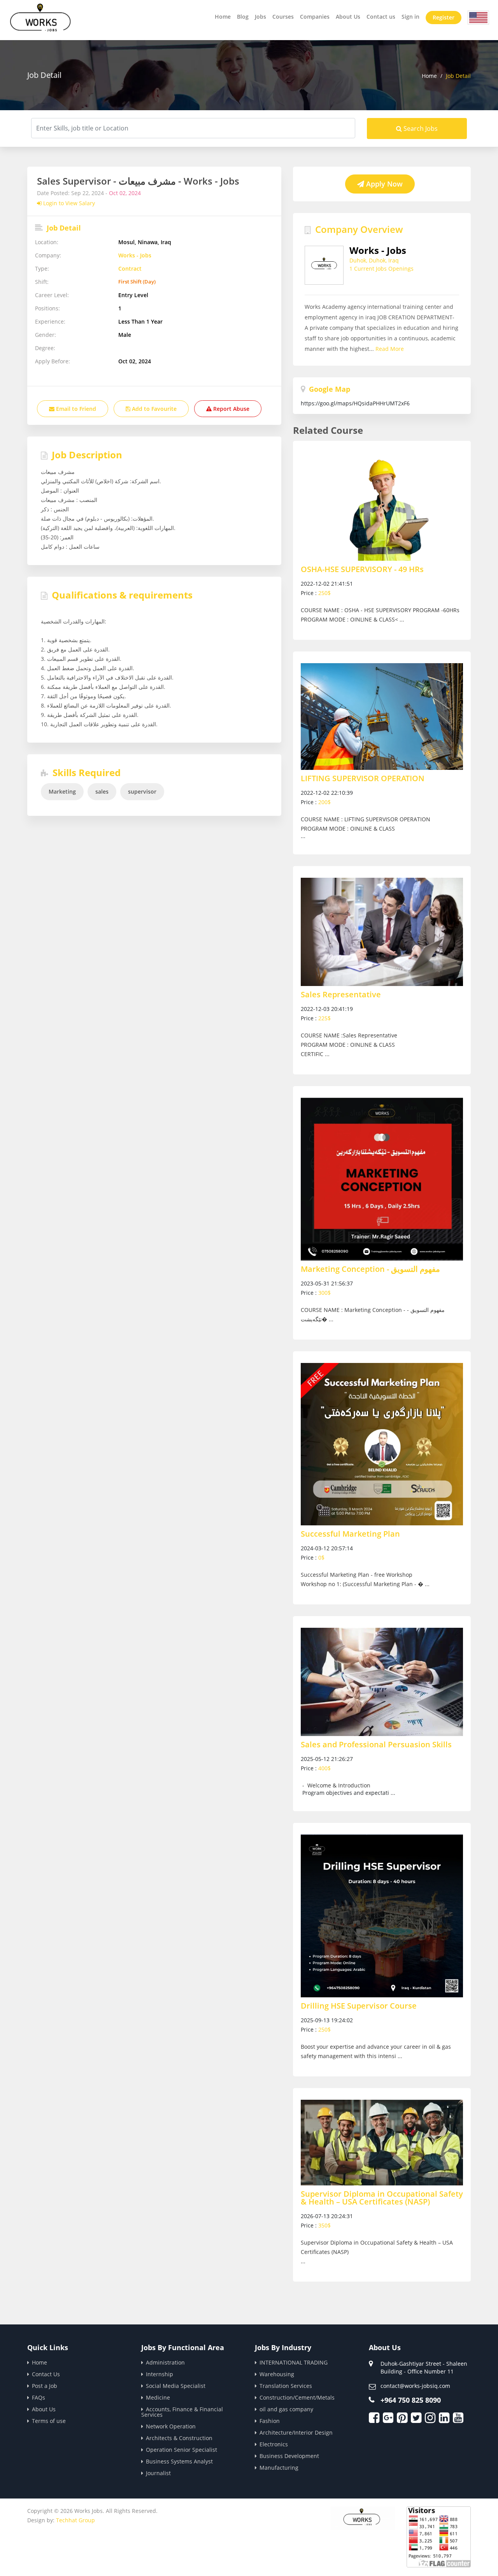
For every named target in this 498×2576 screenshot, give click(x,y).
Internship (160, 2374)
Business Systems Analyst (179, 2461)
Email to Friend (75, 409)
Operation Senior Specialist (181, 2450)
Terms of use (49, 2421)
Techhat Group (75, 2520)
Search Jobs (420, 129)
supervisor (142, 791)
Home (223, 17)
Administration (165, 2362)
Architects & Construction (179, 2438)
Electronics (274, 2444)
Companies (315, 17)
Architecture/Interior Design (296, 2432)
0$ (321, 1557)
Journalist (158, 2473)
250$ (324, 593)
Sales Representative (341, 995)
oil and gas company (286, 2409)
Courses (283, 17)
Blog (243, 17)
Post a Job (45, 2386)
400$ (324, 1768)
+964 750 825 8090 (411, 2400)
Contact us (381, 17)
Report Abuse (231, 409)
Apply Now (383, 184)
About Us (348, 17)
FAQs (39, 2397)
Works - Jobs (135, 255)
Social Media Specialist (176, 2386)
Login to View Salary (68, 203)
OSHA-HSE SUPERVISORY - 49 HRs (362, 569)
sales (102, 791)
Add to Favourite (153, 409)
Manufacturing (279, 2468)
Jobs (260, 17)
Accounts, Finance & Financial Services (182, 2412)
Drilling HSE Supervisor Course (359, 2006)
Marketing (62, 791)
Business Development (289, 2456)
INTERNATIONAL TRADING (294, 2362)
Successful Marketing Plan (350, 1534)
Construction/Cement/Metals (297, 2397)
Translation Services (286, 2386)
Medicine (158, 2397)
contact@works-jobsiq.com (415, 2386)
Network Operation (171, 2426)
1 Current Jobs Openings (381, 269)
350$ (324, 2225)
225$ (324, 1018)
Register (444, 17)
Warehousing (277, 2374)
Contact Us (46, 2374)
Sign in (410, 17)
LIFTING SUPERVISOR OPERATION (363, 778)
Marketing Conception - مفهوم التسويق (370, 1269)
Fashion (270, 2421)
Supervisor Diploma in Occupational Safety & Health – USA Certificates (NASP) (382, 2198)
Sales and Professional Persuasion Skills (376, 1745)
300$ (324, 1293)
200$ (324, 802)
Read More (390, 349)
